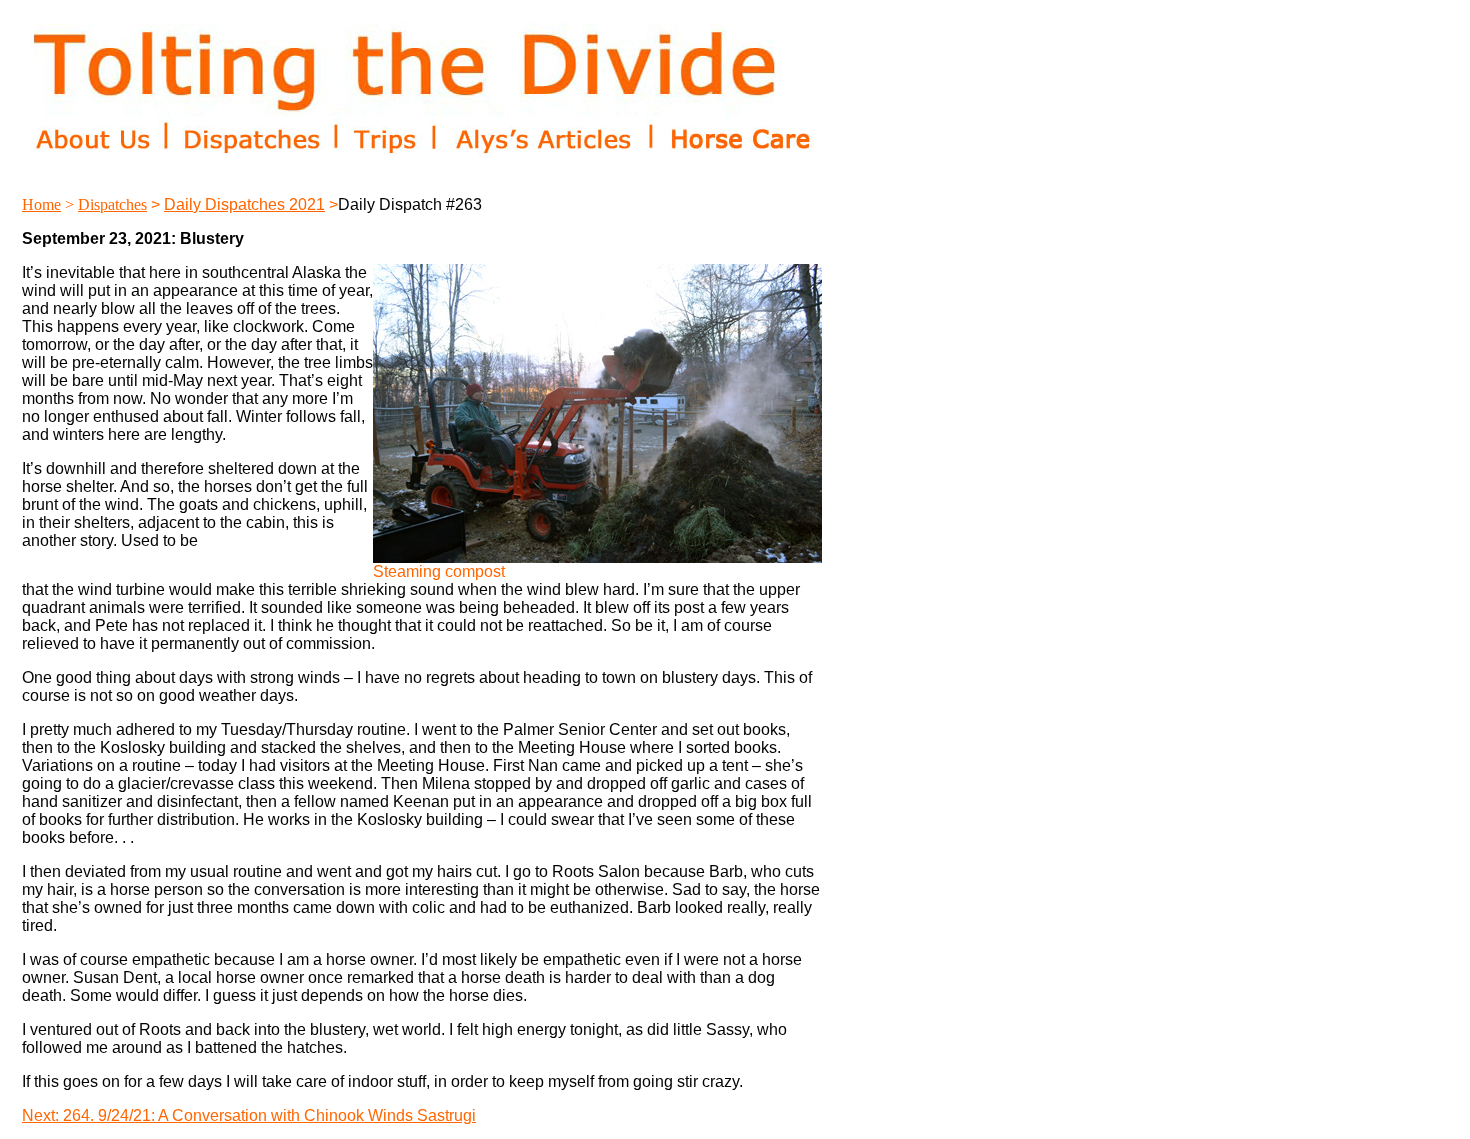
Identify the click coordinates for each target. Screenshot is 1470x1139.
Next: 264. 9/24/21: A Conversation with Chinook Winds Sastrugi (249, 1115)
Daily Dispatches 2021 (244, 204)
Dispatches (112, 204)
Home (41, 204)
